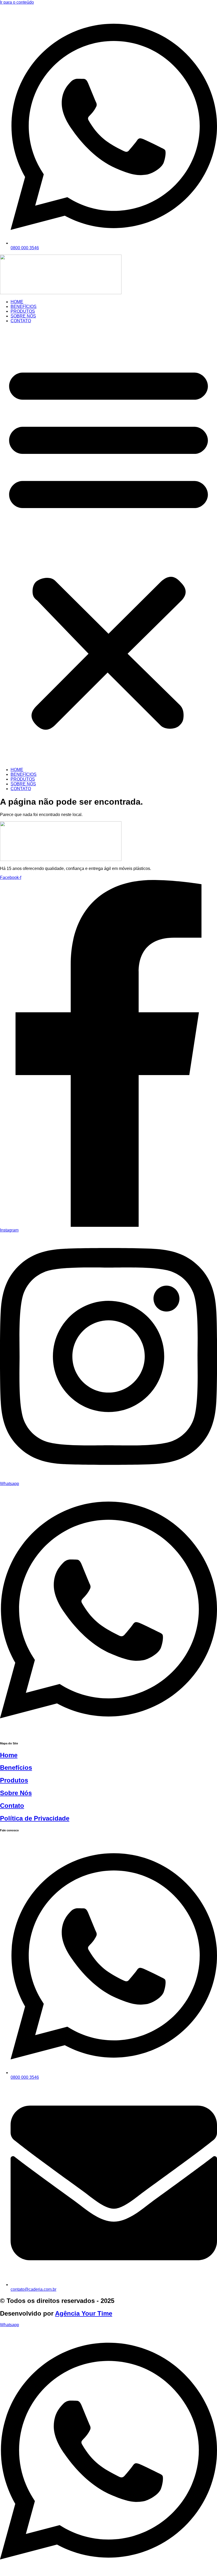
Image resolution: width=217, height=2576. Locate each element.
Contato (12, 1806)
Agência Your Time (84, 2313)
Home (9, 1755)
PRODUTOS (23, 311)
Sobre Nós (16, 1793)
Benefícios (16, 1768)
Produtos (14, 1780)
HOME (17, 302)
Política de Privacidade (35, 1818)
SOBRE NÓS (23, 316)
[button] (108, 545)
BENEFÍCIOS (24, 307)
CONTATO (21, 321)
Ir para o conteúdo (17, 2)
